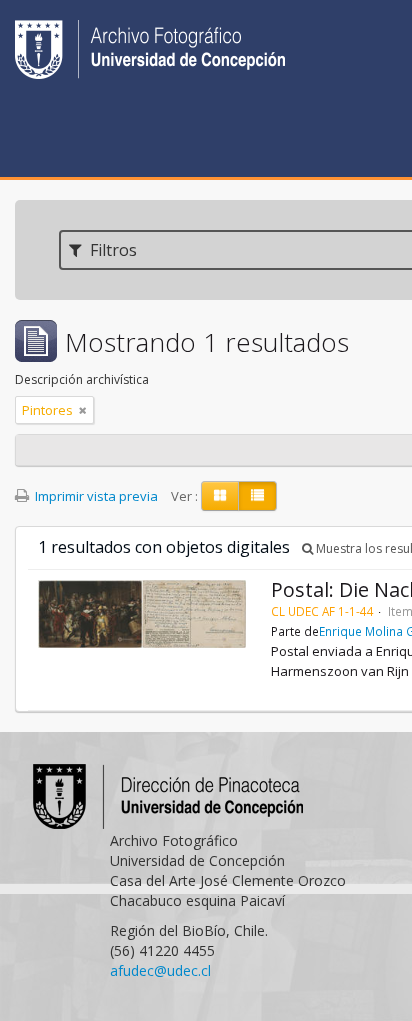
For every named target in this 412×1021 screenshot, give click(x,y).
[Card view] (220, 496)
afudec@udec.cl (160, 970)
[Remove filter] (83, 410)
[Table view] (257, 496)
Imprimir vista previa (95, 496)
